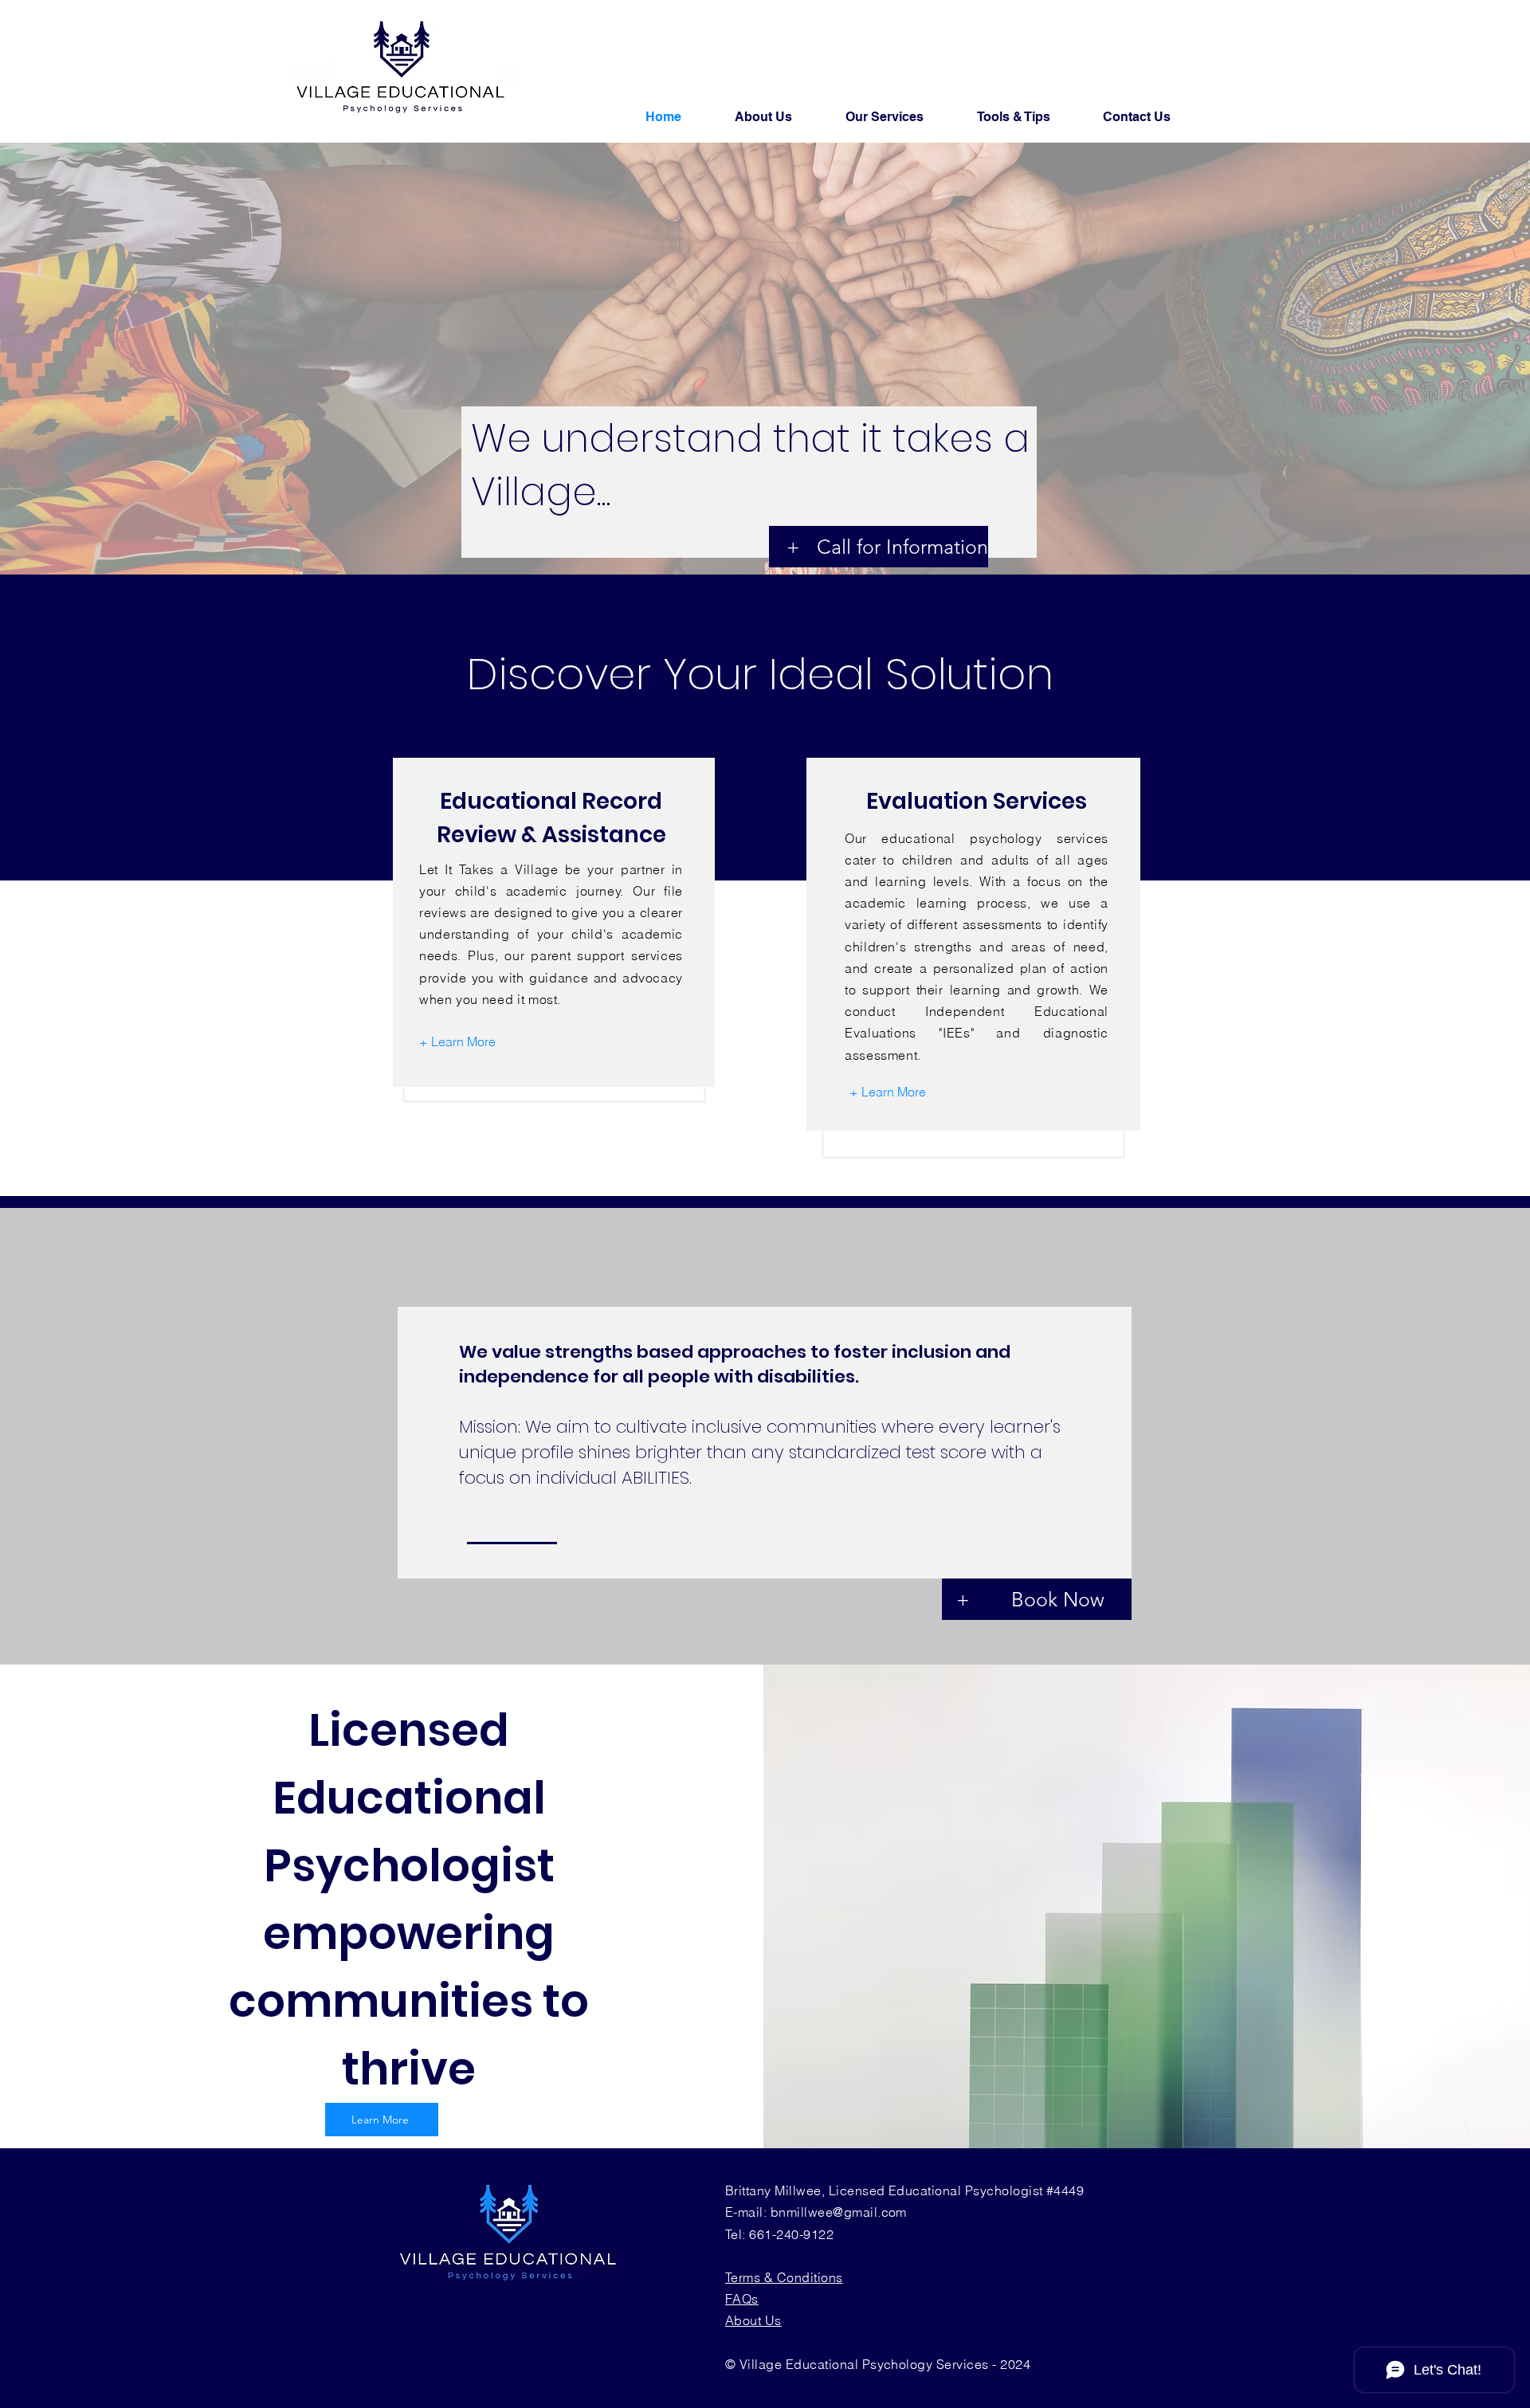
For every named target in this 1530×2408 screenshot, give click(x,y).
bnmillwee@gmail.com (839, 2212)
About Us (753, 2320)
